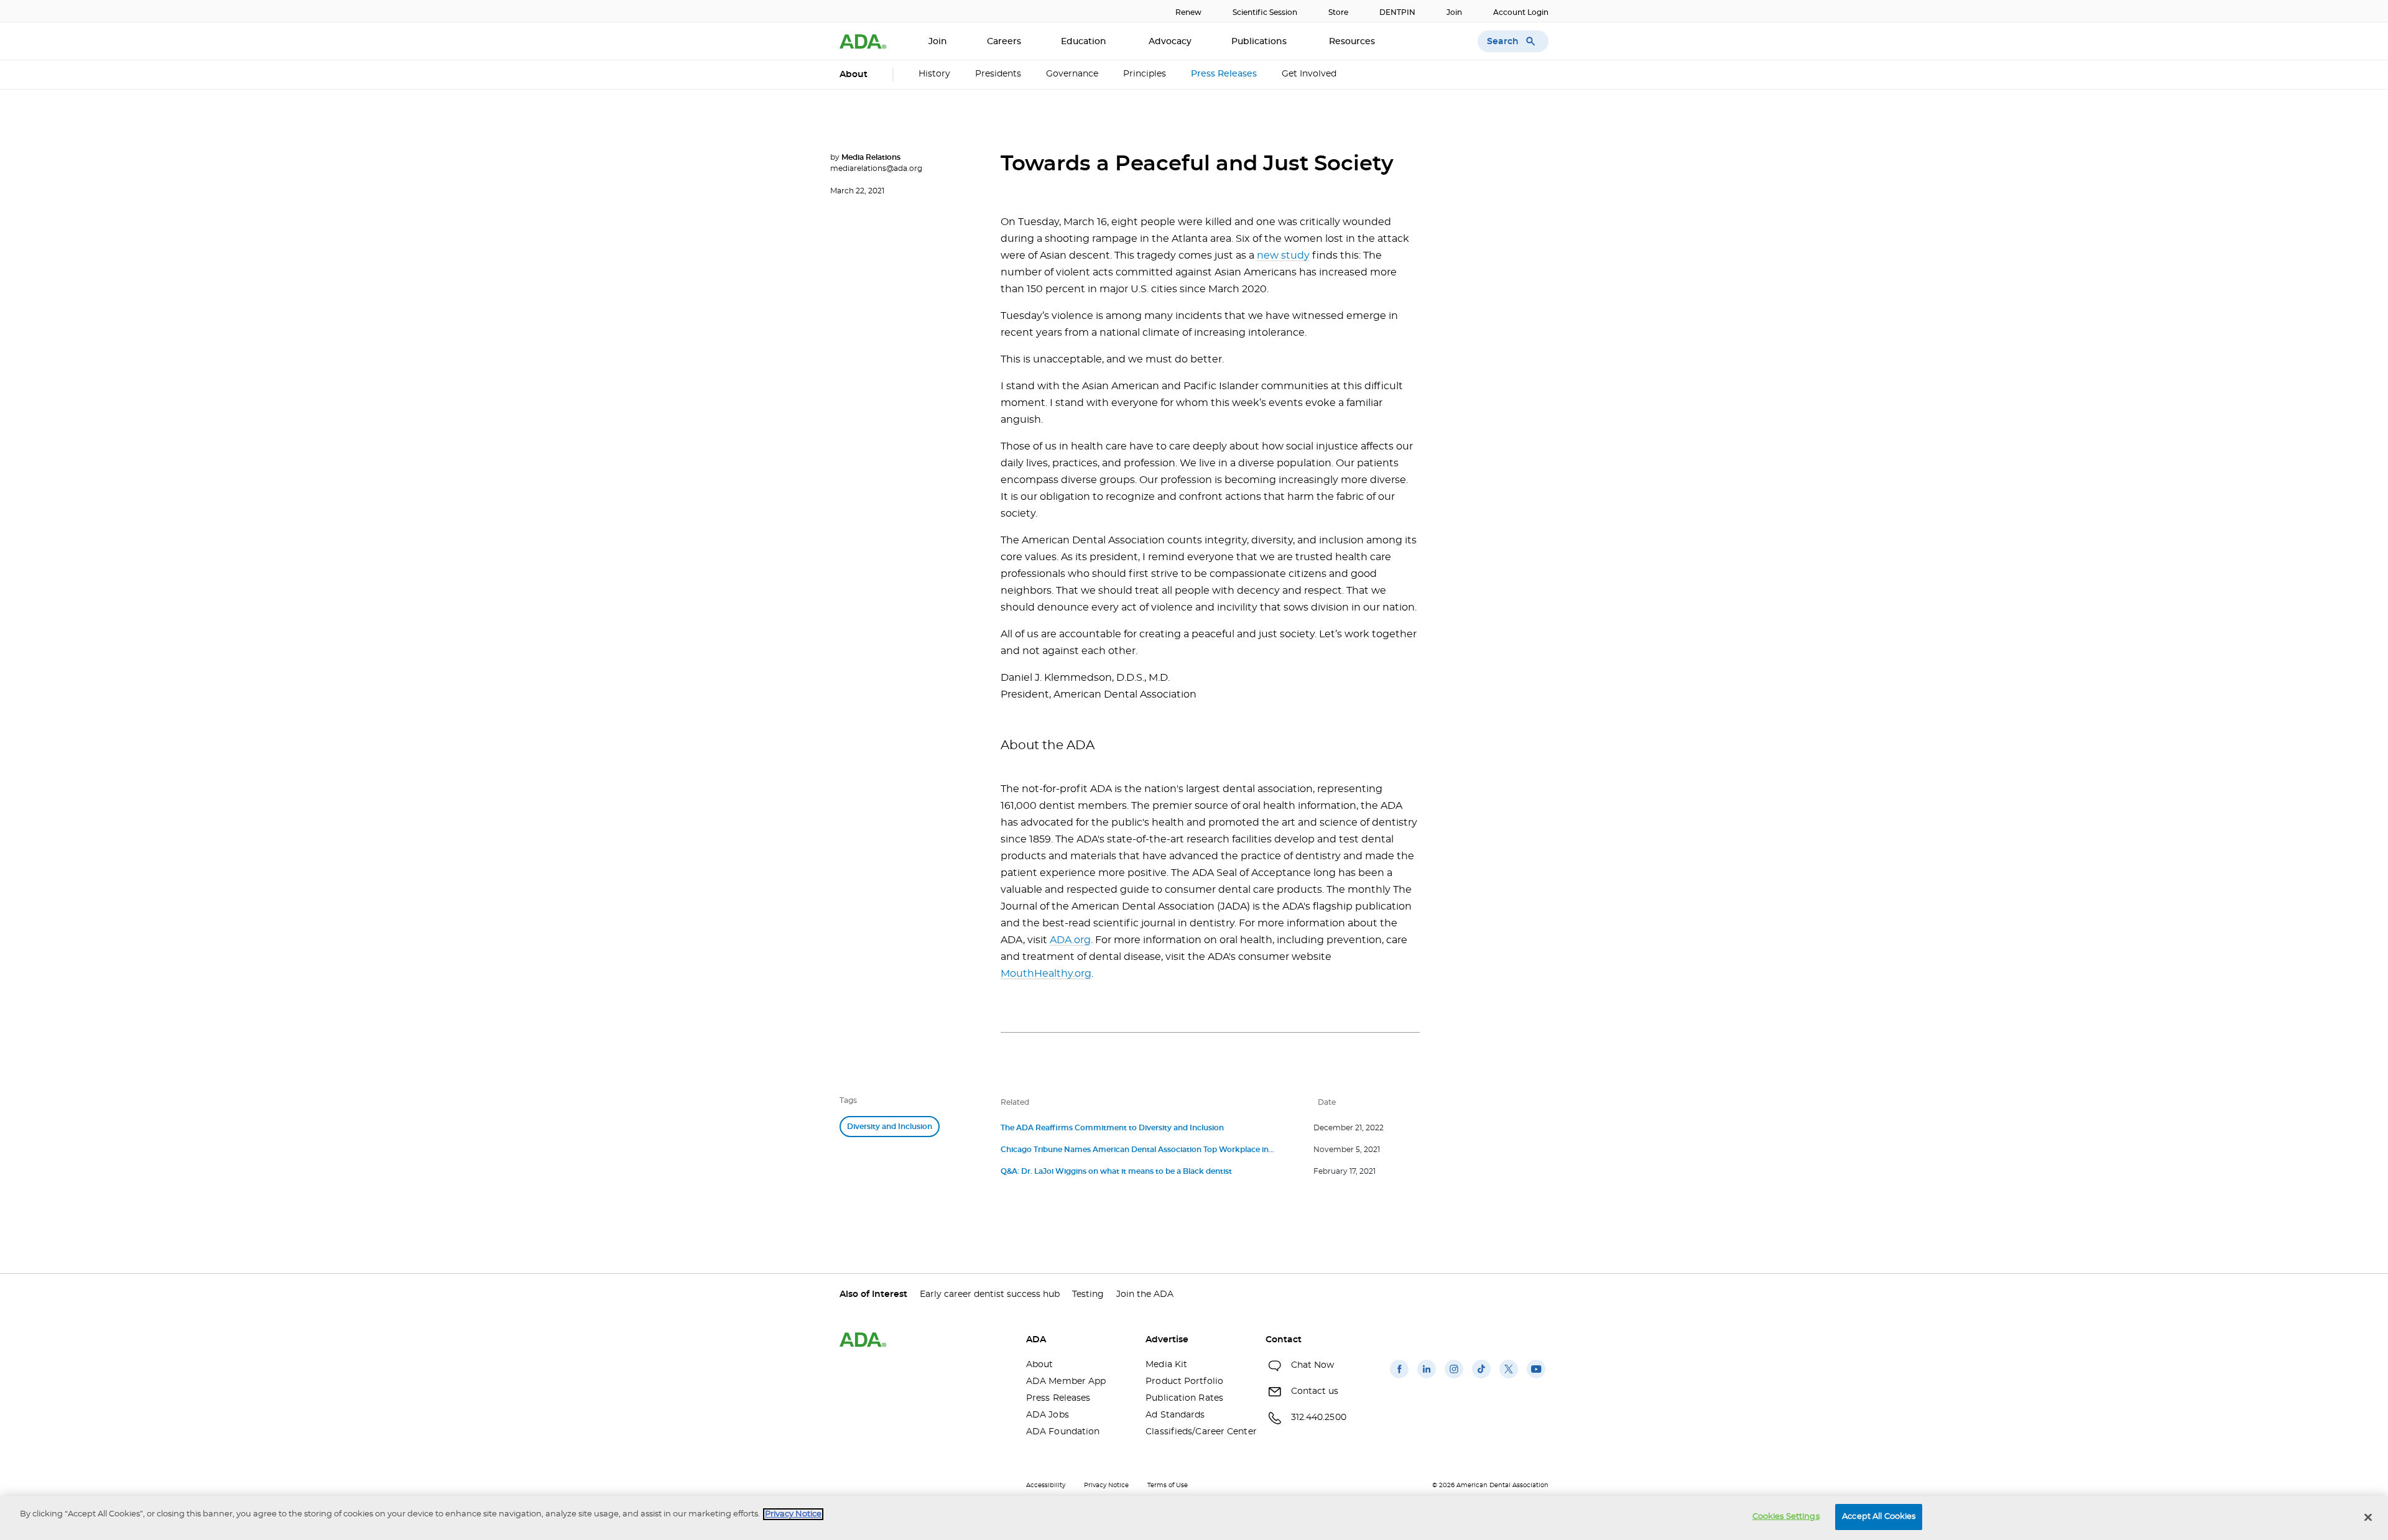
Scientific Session (1265, 12)
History (934, 74)
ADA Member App (1066, 1381)
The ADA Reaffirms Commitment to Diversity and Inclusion (1112, 1128)
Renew (1188, 12)
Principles (1145, 74)
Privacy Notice (1106, 1485)
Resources (1353, 42)
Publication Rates (1184, 1398)
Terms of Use (1168, 1485)
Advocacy (1170, 42)
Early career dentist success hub (990, 1294)
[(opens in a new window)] (1399, 1378)
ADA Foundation (1063, 1432)
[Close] (2368, 1517)
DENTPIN (1397, 12)
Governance (1072, 74)
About (1040, 1365)
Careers (1004, 42)
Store (1338, 12)
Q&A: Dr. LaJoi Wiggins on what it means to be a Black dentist (1116, 1171)
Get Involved (1309, 74)
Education (1085, 42)
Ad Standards (1175, 1415)
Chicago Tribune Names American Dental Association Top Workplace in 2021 (1135, 1151)
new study (1283, 256)
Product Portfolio (1184, 1381)
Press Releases (1224, 74)
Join (1454, 12)
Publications (1260, 42)
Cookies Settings (1786, 1517)
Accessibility (1046, 1485)
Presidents (998, 74)
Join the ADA (1145, 1294)
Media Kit (1166, 1365)
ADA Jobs (1048, 1415)
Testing (1088, 1294)
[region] (1194, 1518)
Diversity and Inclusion (890, 1127)
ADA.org (1070, 940)
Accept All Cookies (1879, 1517)
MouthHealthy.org (1046, 974)
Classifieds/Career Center (1196, 1432)
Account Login (1521, 12)
